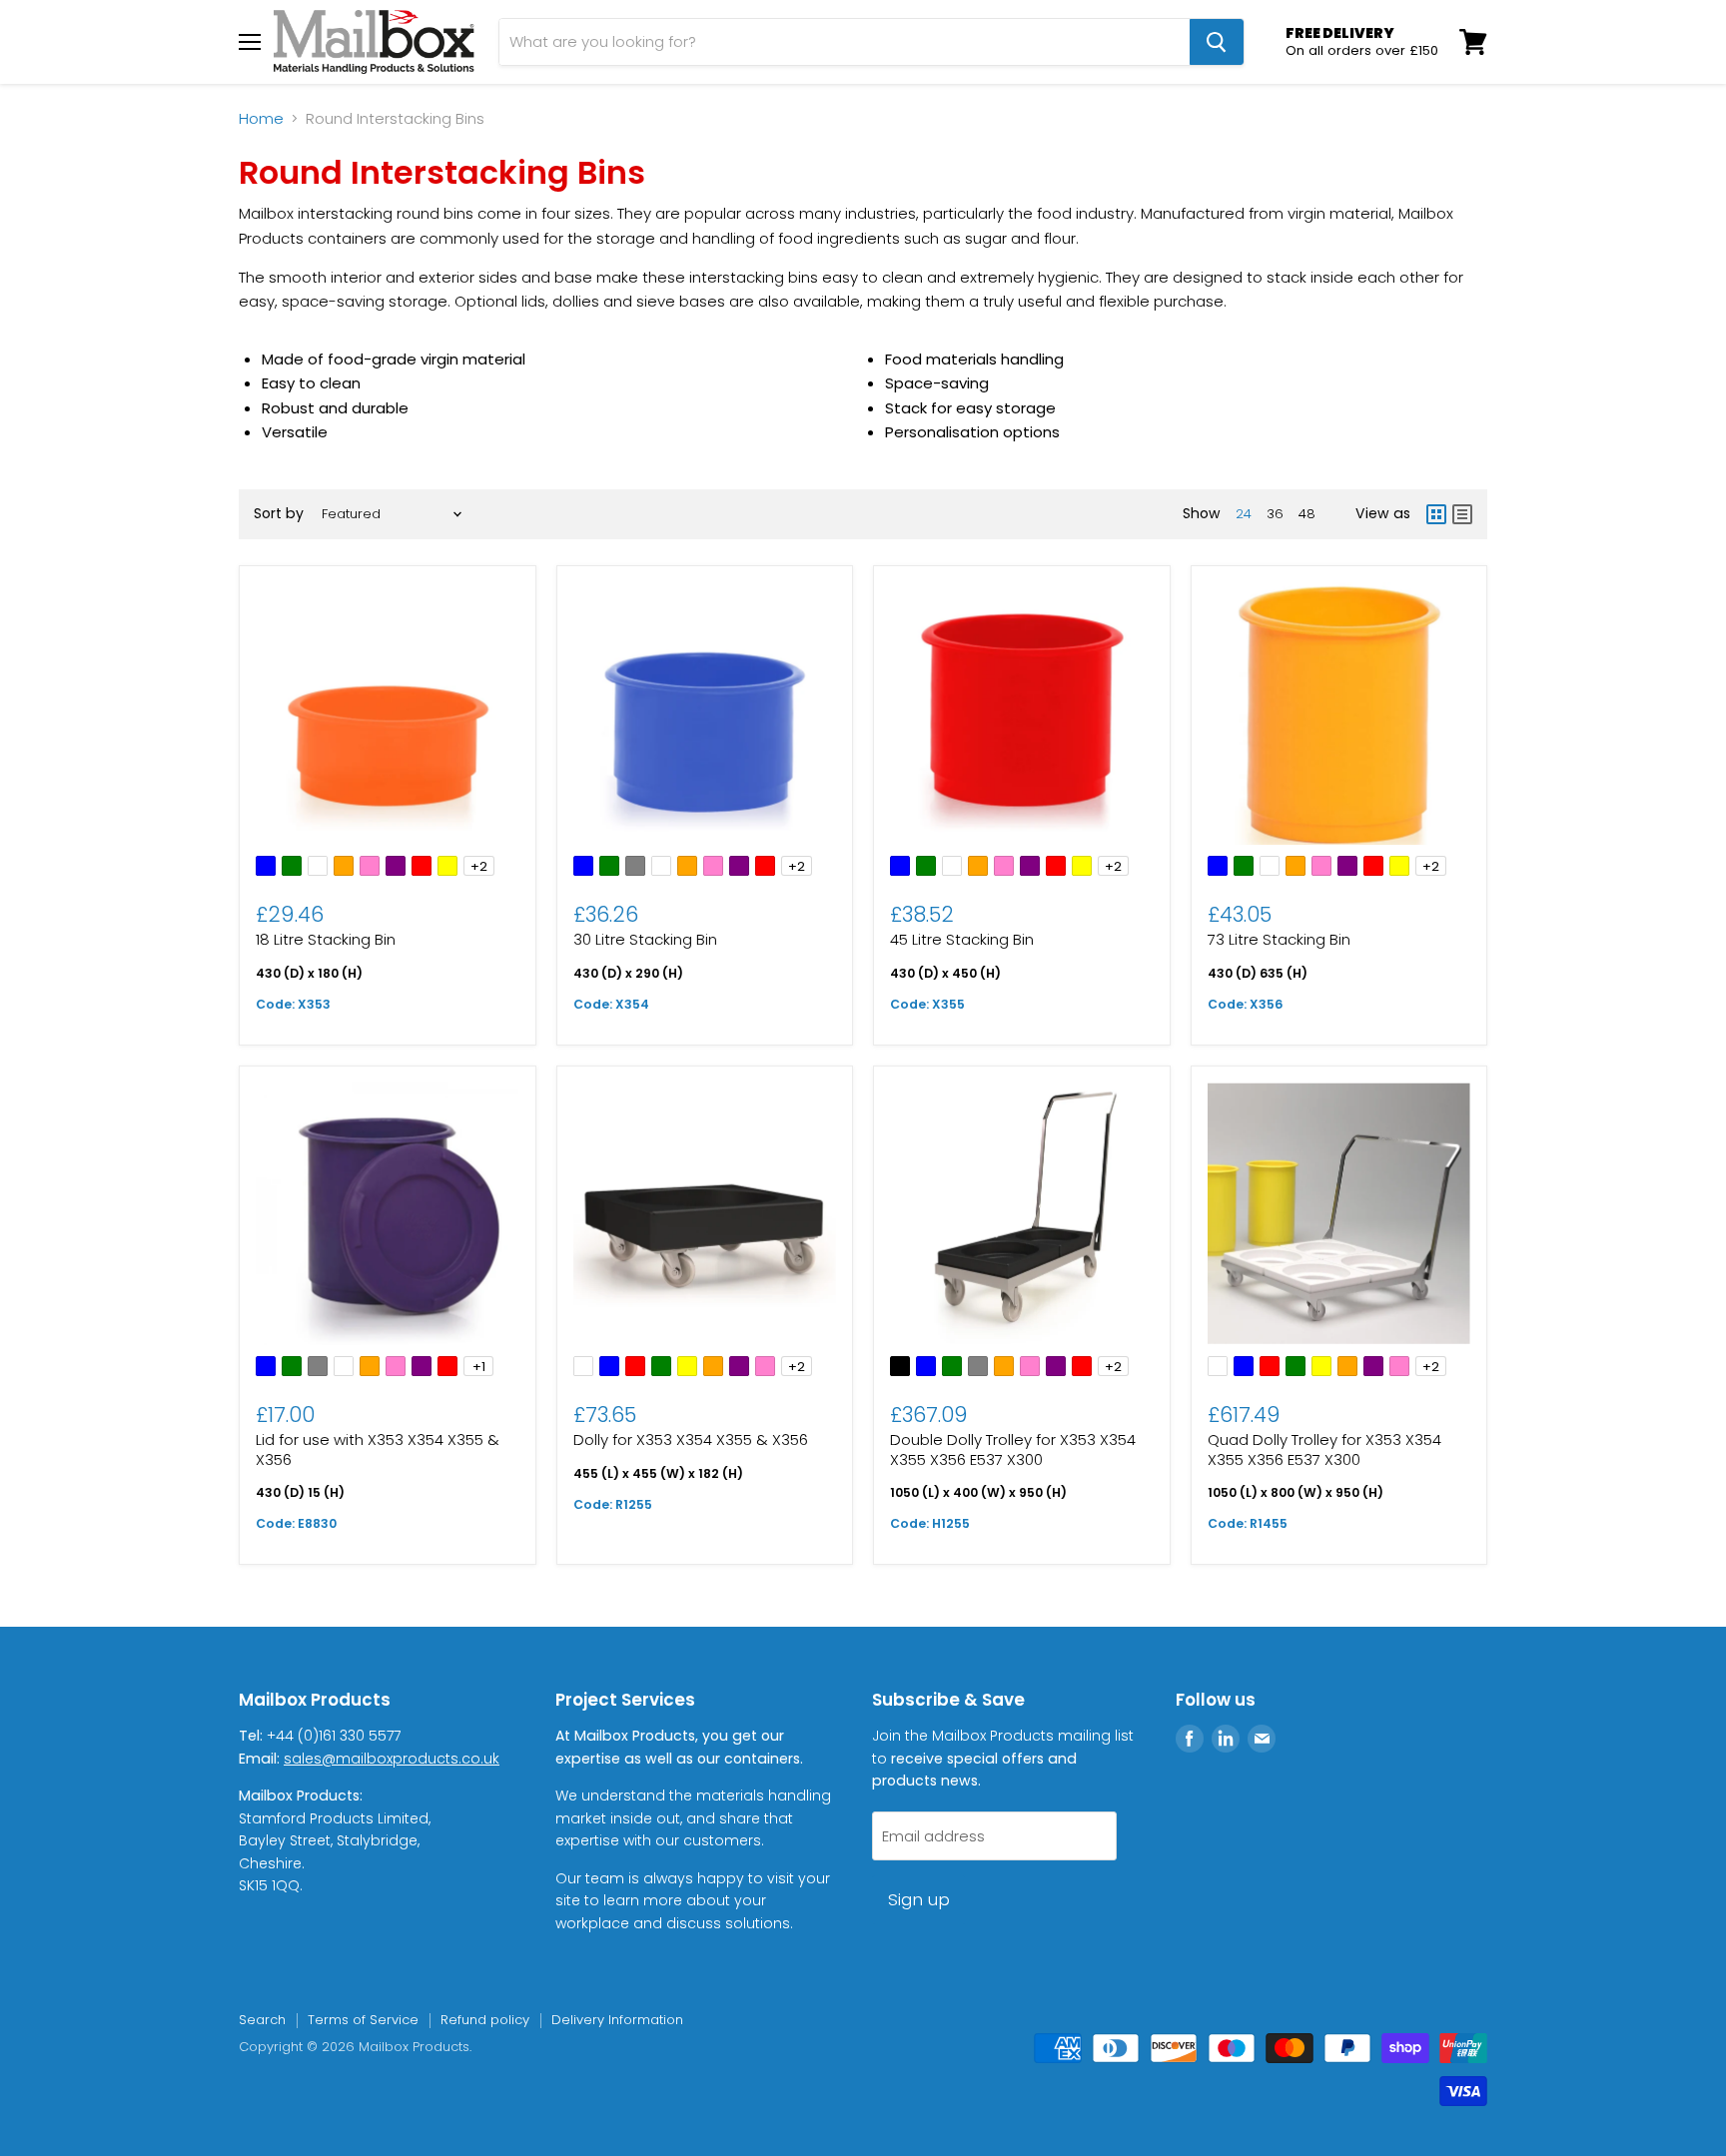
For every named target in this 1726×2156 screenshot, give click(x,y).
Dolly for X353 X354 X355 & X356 (691, 1439)
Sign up (919, 1899)
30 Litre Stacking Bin (645, 939)
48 (1307, 514)
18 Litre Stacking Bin (326, 939)
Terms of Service (363, 2020)
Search (262, 2020)
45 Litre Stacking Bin (962, 939)
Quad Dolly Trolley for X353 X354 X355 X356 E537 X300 (1324, 1449)
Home (261, 118)
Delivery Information (617, 2020)
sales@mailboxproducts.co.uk (392, 1759)
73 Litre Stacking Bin (1279, 939)
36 (1275, 514)
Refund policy (485, 2020)
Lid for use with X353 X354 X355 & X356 (378, 1449)
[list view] (1462, 514)
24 (1244, 514)
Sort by (279, 513)
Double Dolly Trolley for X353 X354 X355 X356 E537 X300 (1013, 1449)
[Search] (1217, 42)
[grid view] (1436, 514)
